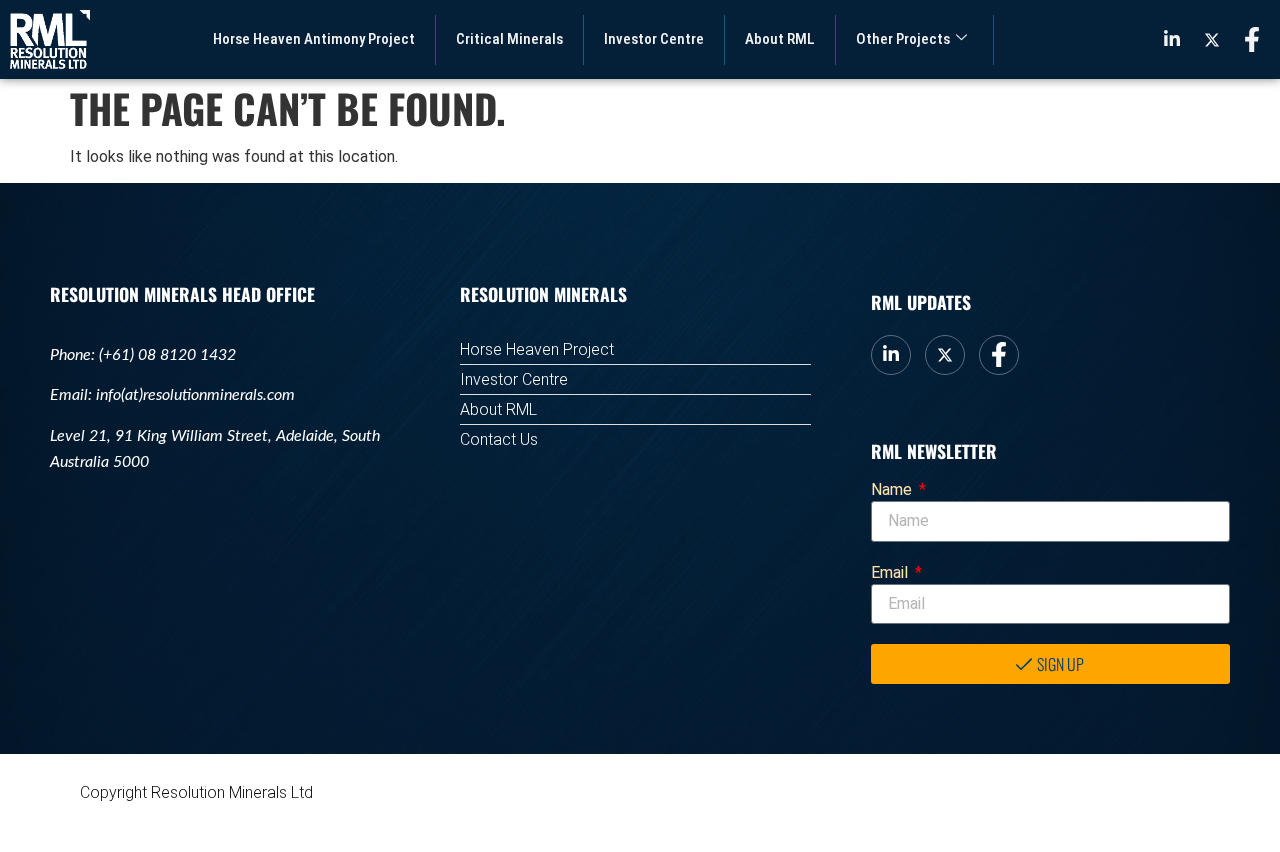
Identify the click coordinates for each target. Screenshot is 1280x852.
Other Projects (903, 39)
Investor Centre (654, 39)
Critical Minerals (509, 39)
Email (891, 572)
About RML (780, 39)
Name (893, 489)
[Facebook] (1252, 40)
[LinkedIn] (1172, 39)
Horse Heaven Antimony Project (314, 39)
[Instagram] (1212, 39)
